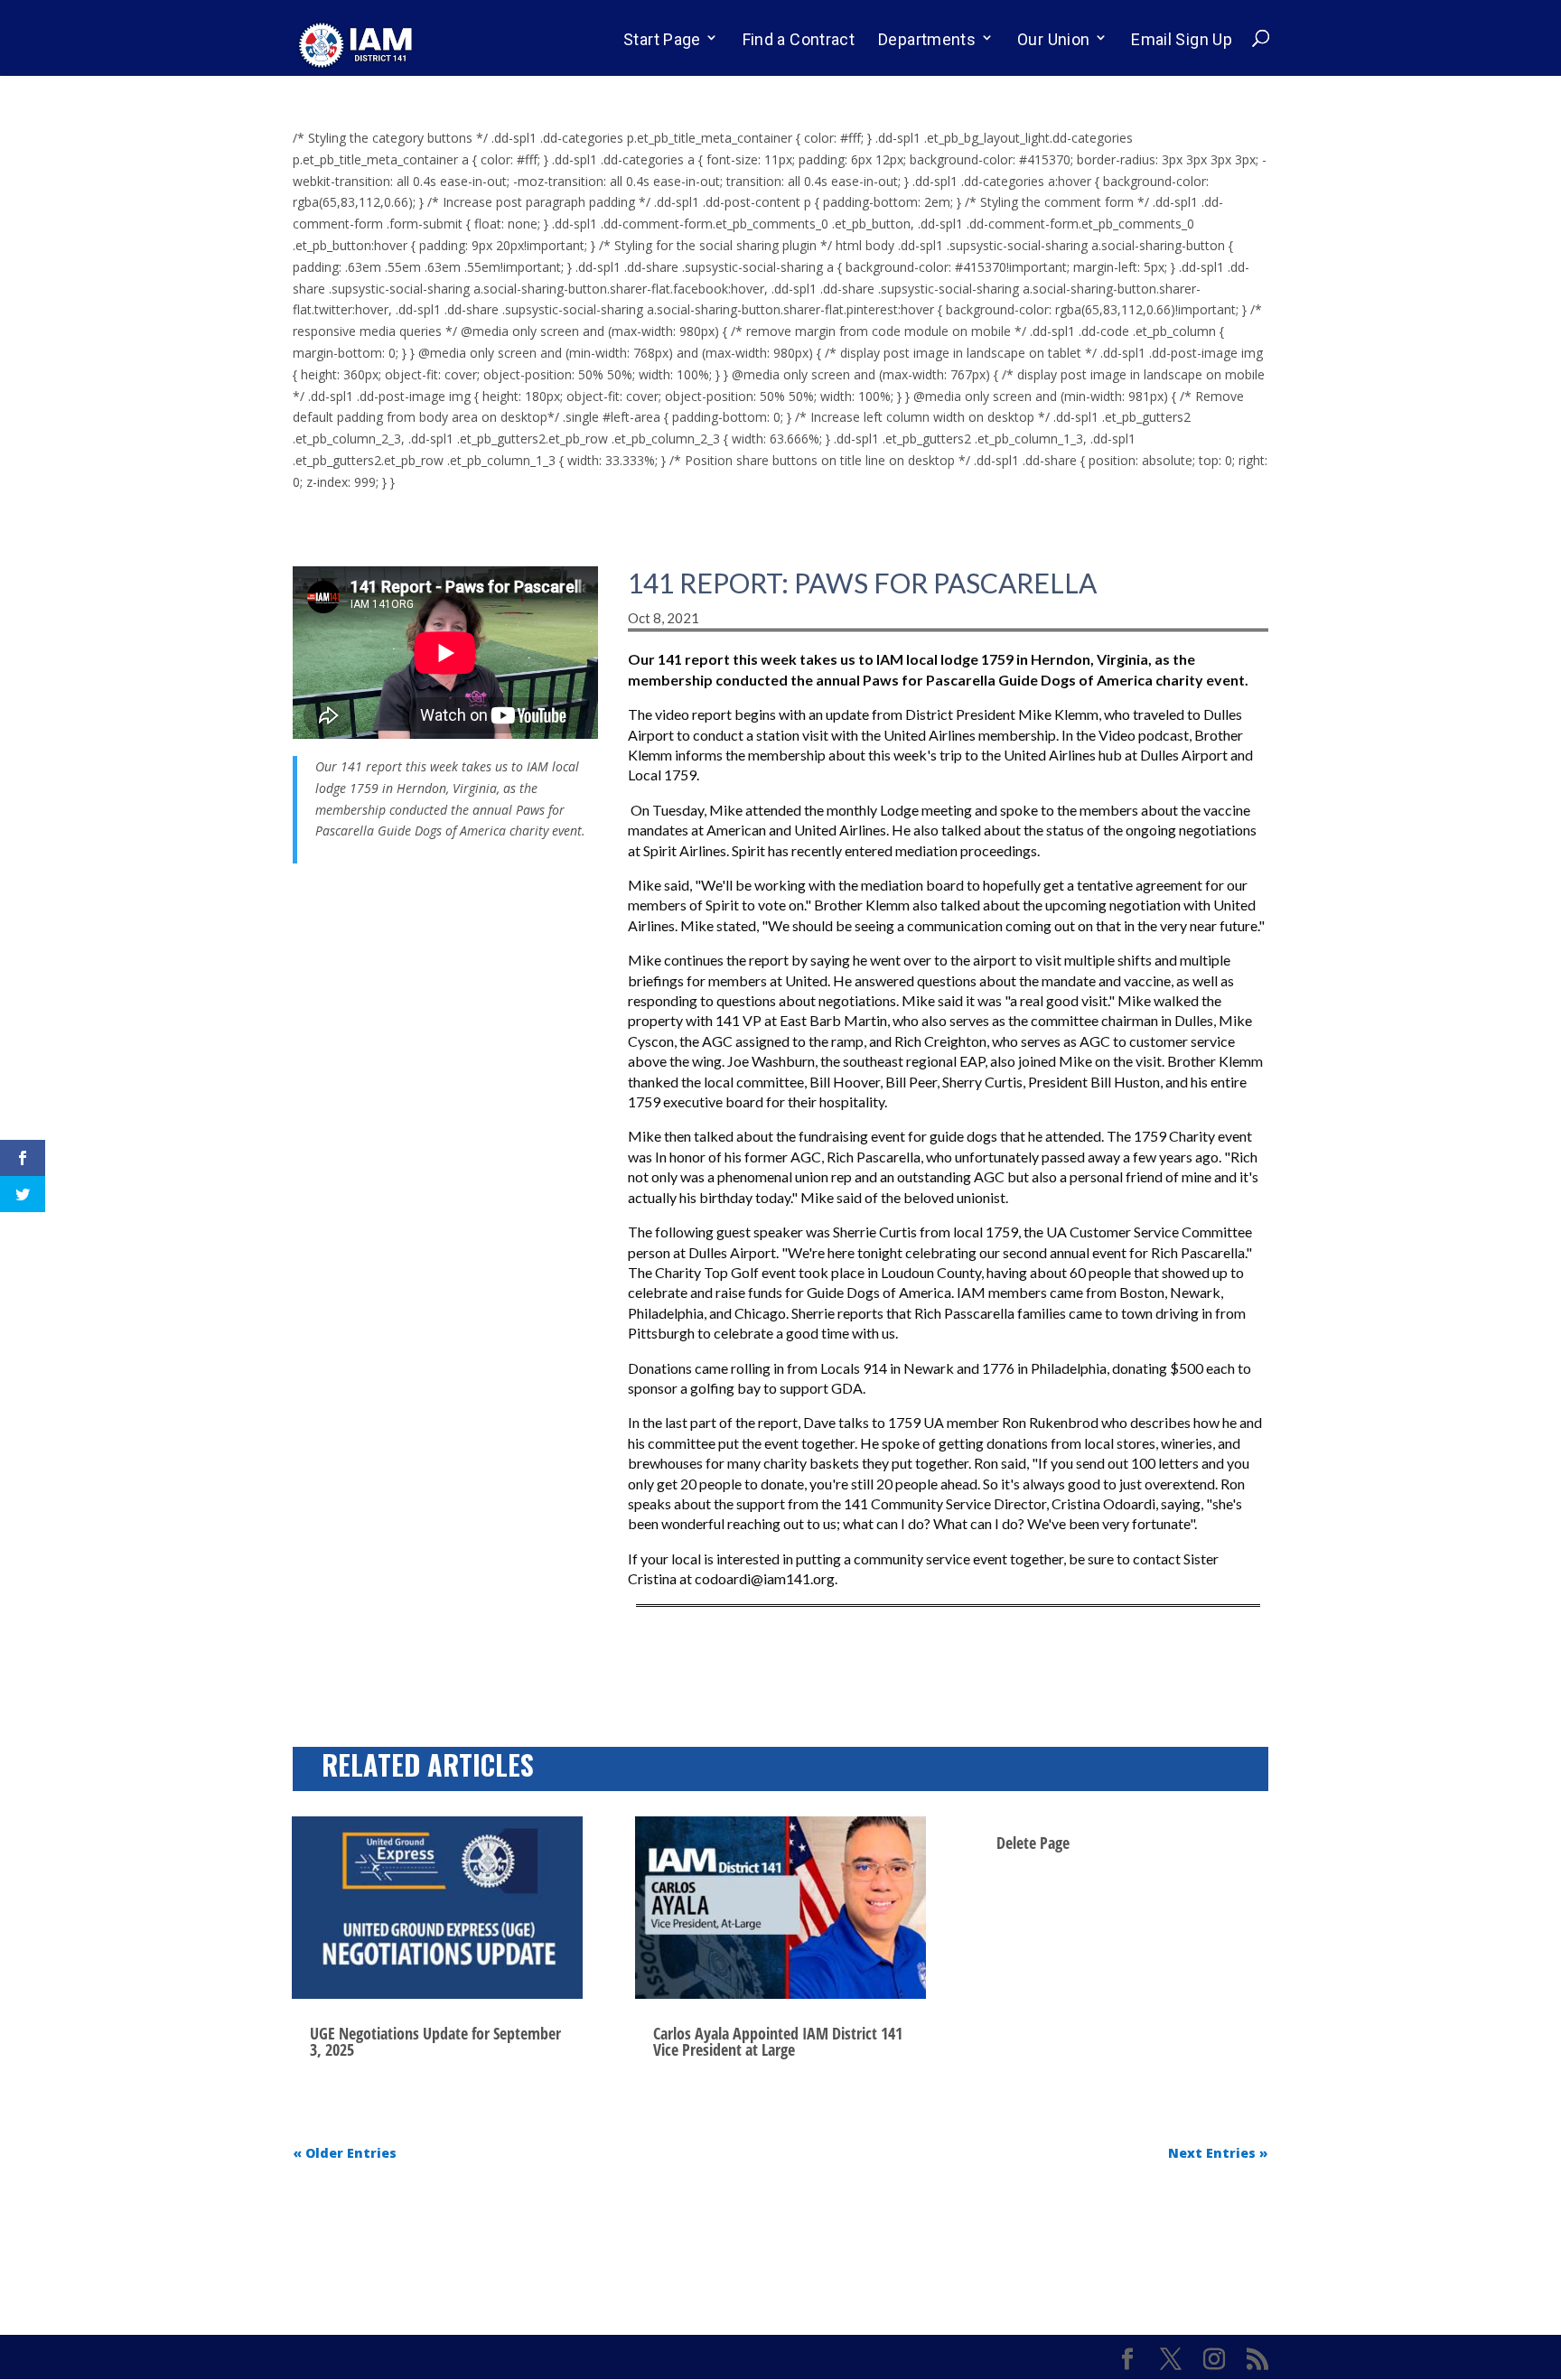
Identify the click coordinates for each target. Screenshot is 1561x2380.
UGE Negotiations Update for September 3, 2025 (435, 2041)
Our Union (1053, 39)
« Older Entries (345, 2153)
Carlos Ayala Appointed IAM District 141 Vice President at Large (778, 2041)
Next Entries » (1218, 2153)
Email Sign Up (1182, 39)
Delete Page (1033, 1843)
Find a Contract (799, 39)
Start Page (662, 39)
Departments (927, 39)
